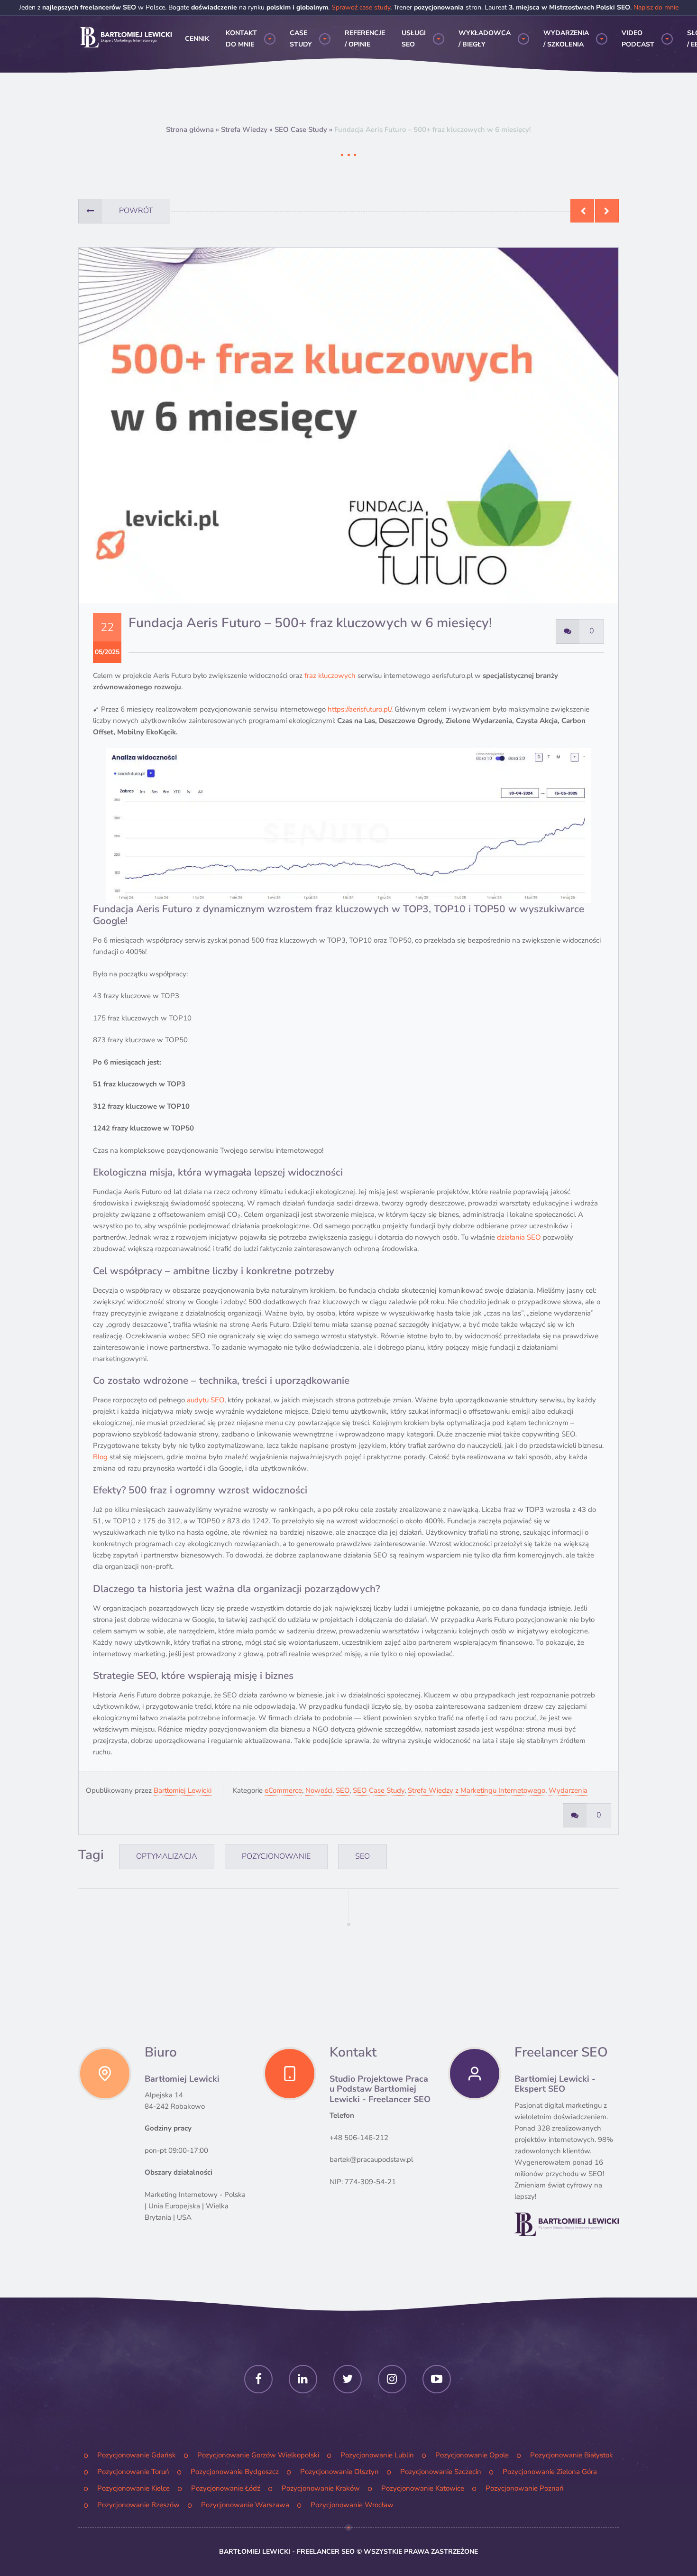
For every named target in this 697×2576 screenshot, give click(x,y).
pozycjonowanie (276, 1856)
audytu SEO (206, 1400)
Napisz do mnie (656, 7)
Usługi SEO (414, 39)
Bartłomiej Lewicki (183, 1790)
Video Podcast (638, 39)
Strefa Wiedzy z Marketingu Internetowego (477, 1790)
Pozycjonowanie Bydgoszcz (235, 2472)
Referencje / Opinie (365, 39)
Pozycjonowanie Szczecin (441, 2472)
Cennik (197, 39)
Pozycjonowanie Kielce (133, 2488)
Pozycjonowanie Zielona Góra (550, 2472)
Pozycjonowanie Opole (472, 2455)
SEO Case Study (301, 130)
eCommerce (283, 1790)
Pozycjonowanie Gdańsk (137, 2455)
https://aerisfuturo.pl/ (359, 709)
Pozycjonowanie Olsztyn (339, 2472)
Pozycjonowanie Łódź (226, 2488)
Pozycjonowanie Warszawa (245, 2505)
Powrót (136, 211)
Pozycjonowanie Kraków (321, 2488)
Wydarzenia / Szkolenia (566, 39)
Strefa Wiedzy (244, 130)
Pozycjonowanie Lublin (377, 2455)
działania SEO (519, 1237)
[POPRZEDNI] (582, 211)
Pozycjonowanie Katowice (423, 2488)
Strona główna (190, 130)
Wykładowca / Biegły (485, 39)
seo (362, 1856)
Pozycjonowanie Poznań (525, 2488)
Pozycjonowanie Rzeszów (138, 2505)
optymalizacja (167, 1856)
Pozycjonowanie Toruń (133, 2472)
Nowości (319, 1790)
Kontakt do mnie (241, 39)
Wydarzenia (568, 1790)
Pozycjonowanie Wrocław (352, 2505)
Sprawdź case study (361, 7)
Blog (100, 1457)
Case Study (301, 39)
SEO (343, 1790)
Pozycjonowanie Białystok (572, 2455)
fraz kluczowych (330, 676)
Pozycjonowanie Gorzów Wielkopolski (258, 2455)
